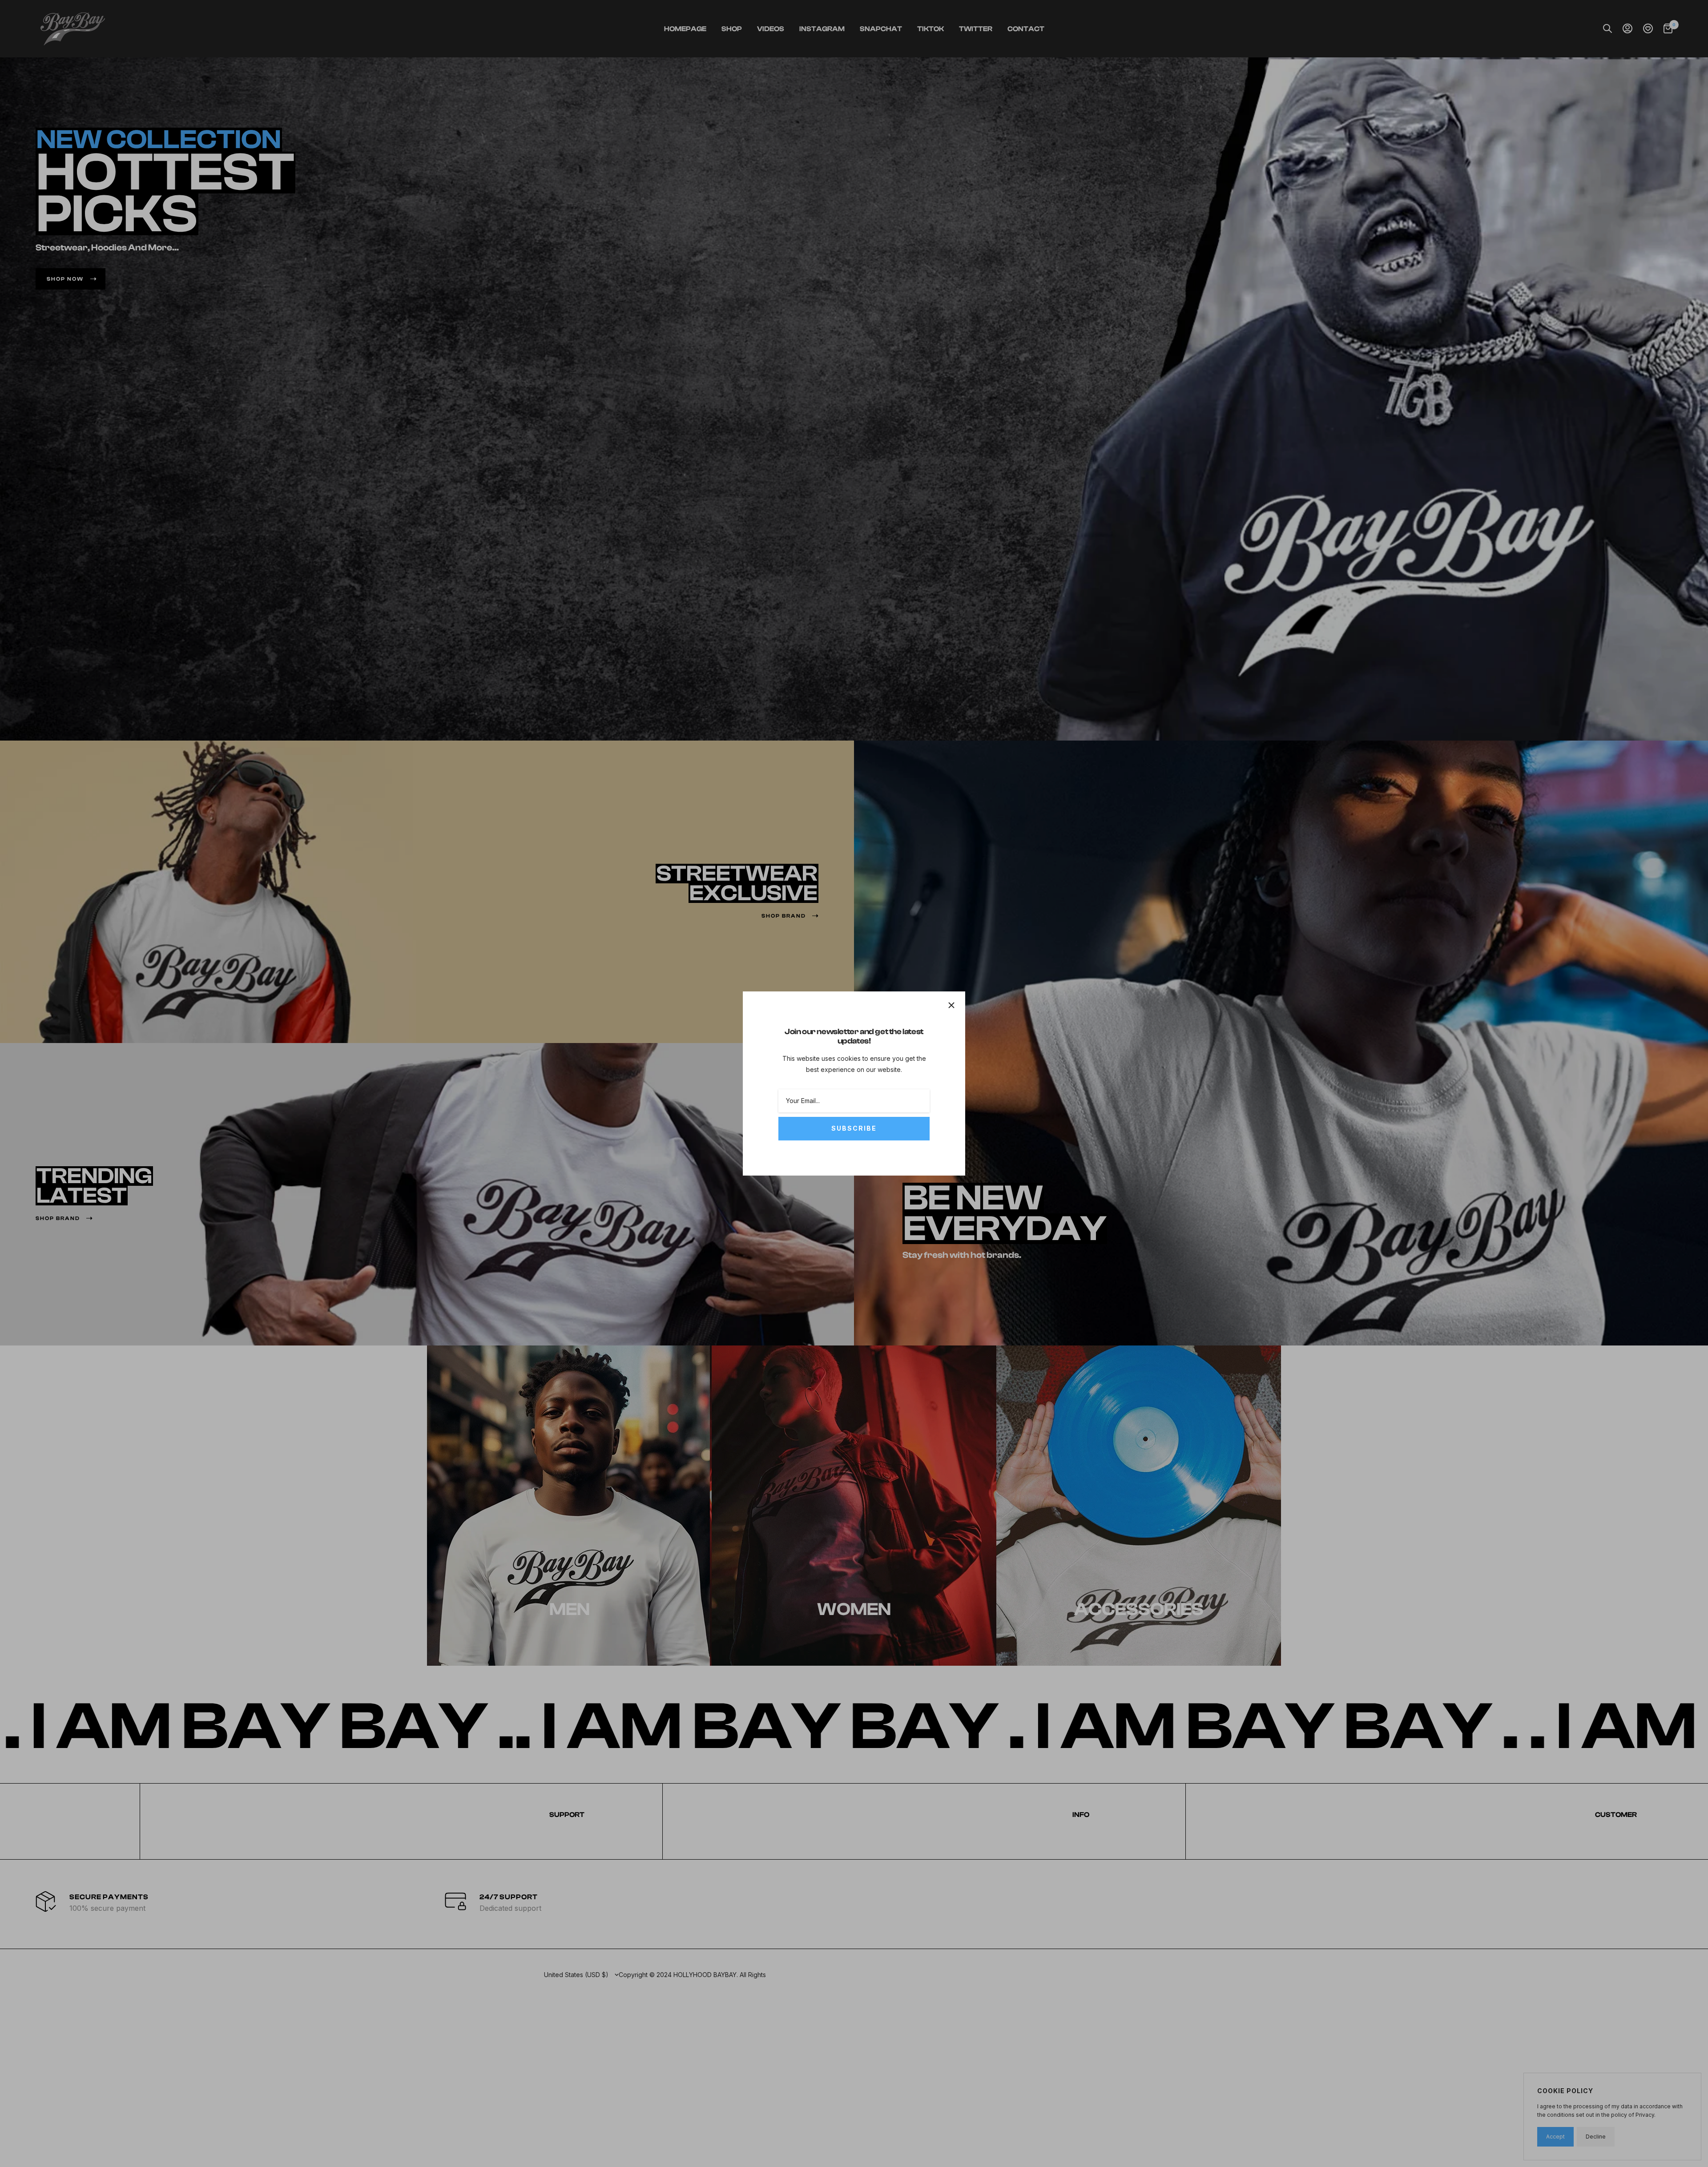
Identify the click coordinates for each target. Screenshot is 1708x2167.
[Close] (951, 1005)
